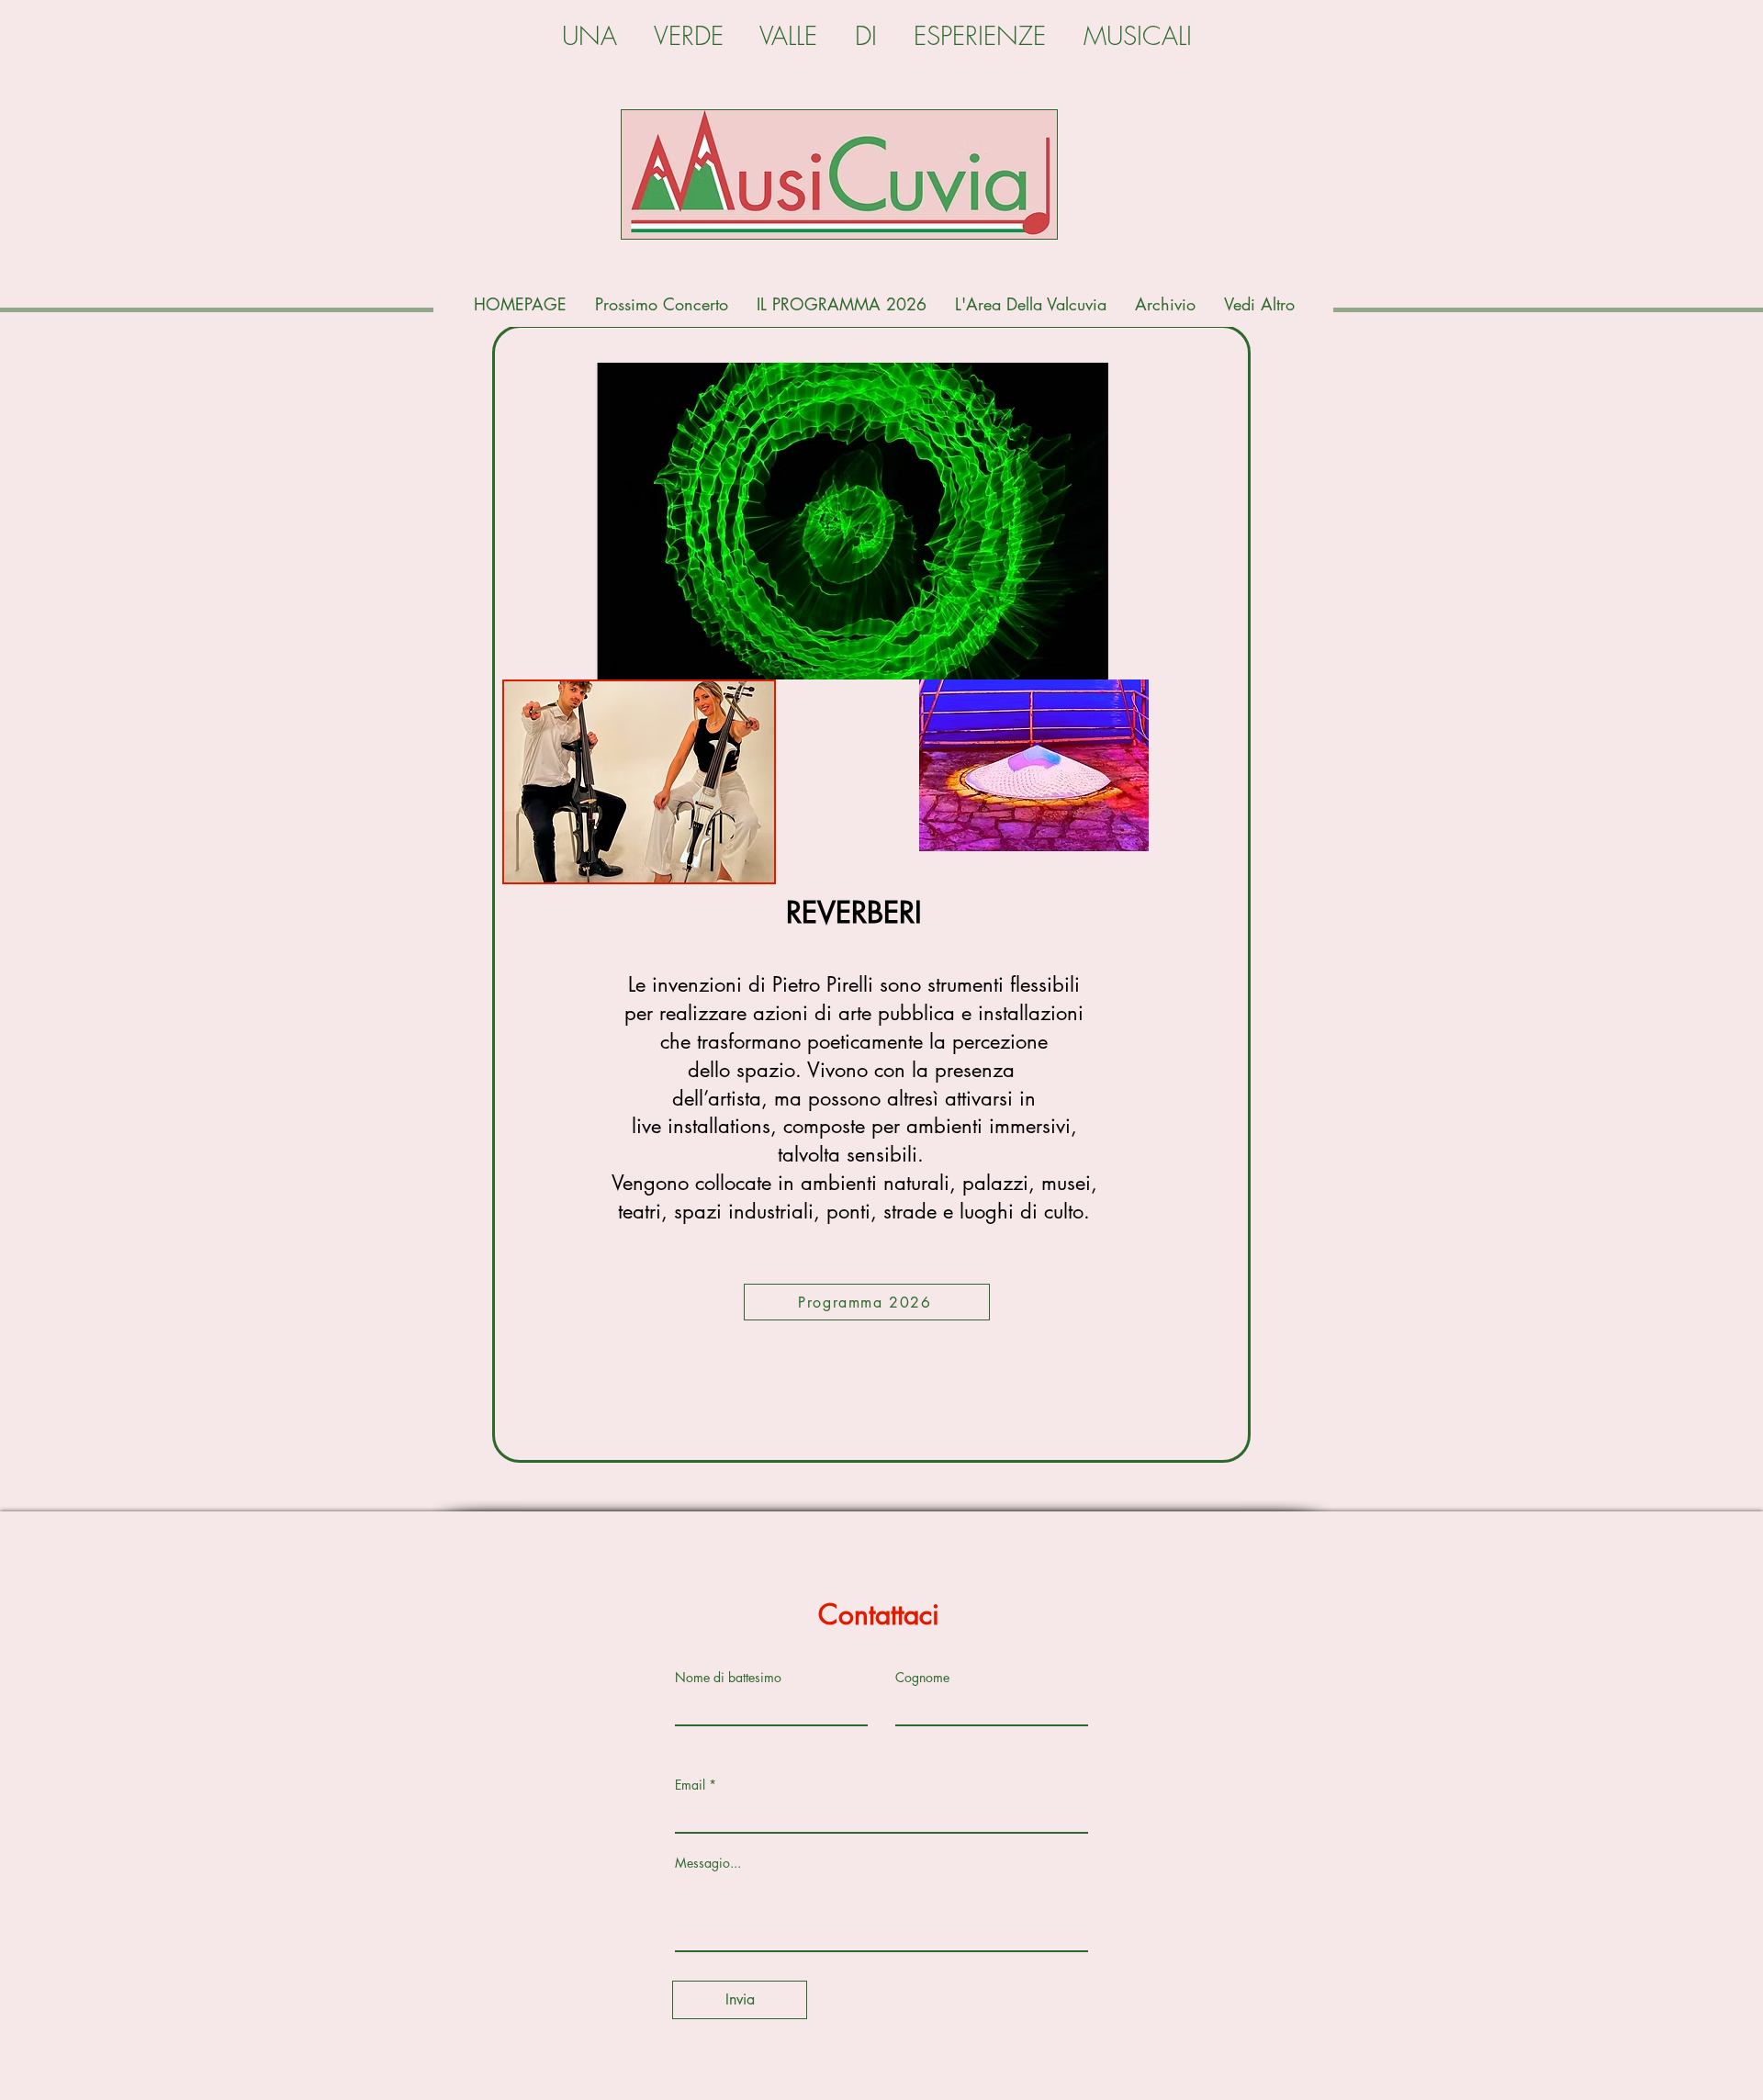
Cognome (922, 1678)
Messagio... (708, 1863)
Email (690, 1785)
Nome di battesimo (728, 1678)
